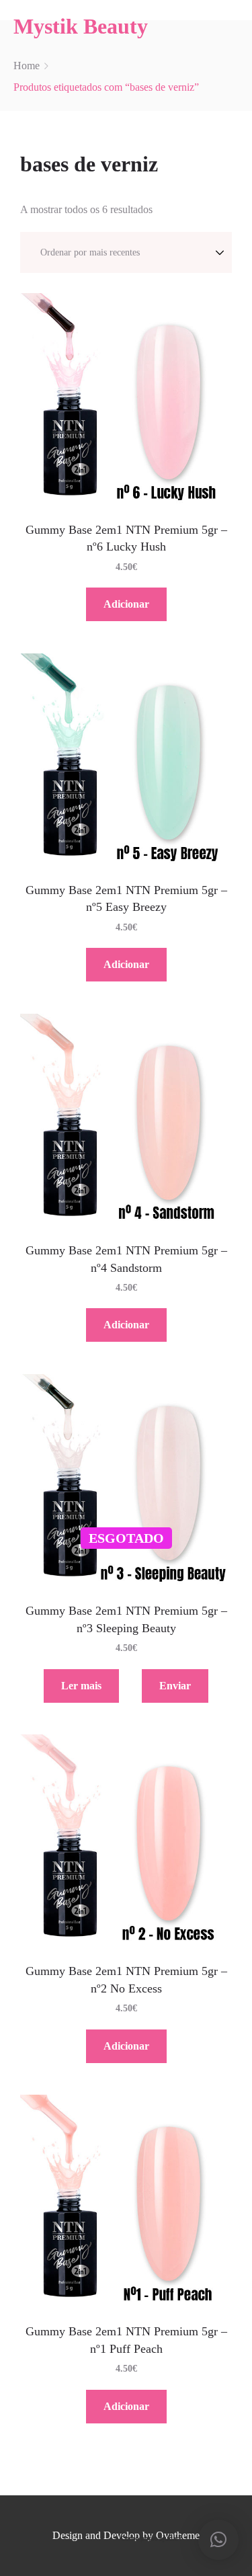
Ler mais (81, 1686)
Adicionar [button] (126, 604)
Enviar (175, 1686)
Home (27, 66)
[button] (218, 2540)
